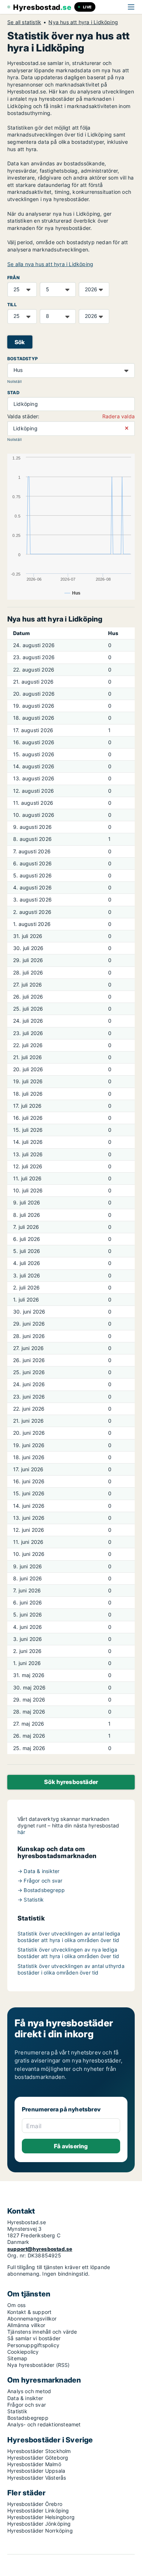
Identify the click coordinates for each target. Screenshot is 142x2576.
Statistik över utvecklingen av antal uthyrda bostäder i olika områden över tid (71, 1969)
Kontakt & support (29, 2312)
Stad (13, 393)
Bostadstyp (23, 359)
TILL (12, 305)
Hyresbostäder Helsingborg (41, 2517)
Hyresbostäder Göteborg (38, 2458)
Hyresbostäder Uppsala (36, 2471)
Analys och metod (29, 2391)
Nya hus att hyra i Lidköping (83, 22)
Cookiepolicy (23, 2352)
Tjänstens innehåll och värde (42, 2332)
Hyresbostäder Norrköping (40, 2531)
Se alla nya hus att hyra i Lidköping (50, 264)
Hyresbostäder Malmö (34, 2464)
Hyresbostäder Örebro (35, 2504)
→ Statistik (31, 1900)
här (21, 1832)
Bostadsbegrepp (28, 2418)
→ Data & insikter (38, 1871)
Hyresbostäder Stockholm (39, 2451)
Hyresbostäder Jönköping (39, 2524)
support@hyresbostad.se (40, 2249)
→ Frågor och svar (40, 1881)
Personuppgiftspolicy (33, 2345)
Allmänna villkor (26, 2325)
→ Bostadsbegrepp (41, 1890)
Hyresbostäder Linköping (38, 2510)
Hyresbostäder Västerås (37, 2478)
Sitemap (17, 2358)
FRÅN (13, 278)
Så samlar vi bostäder (34, 2338)
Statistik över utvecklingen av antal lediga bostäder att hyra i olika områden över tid (69, 1937)
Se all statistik (24, 22)
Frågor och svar (27, 2405)
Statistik (17, 2411)
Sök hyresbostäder (71, 1782)
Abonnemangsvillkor (32, 2319)
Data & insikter (25, 2398)
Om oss (16, 2305)
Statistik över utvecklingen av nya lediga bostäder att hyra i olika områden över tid (68, 1953)
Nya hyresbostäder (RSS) (39, 2365)
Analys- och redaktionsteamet (44, 2424)
